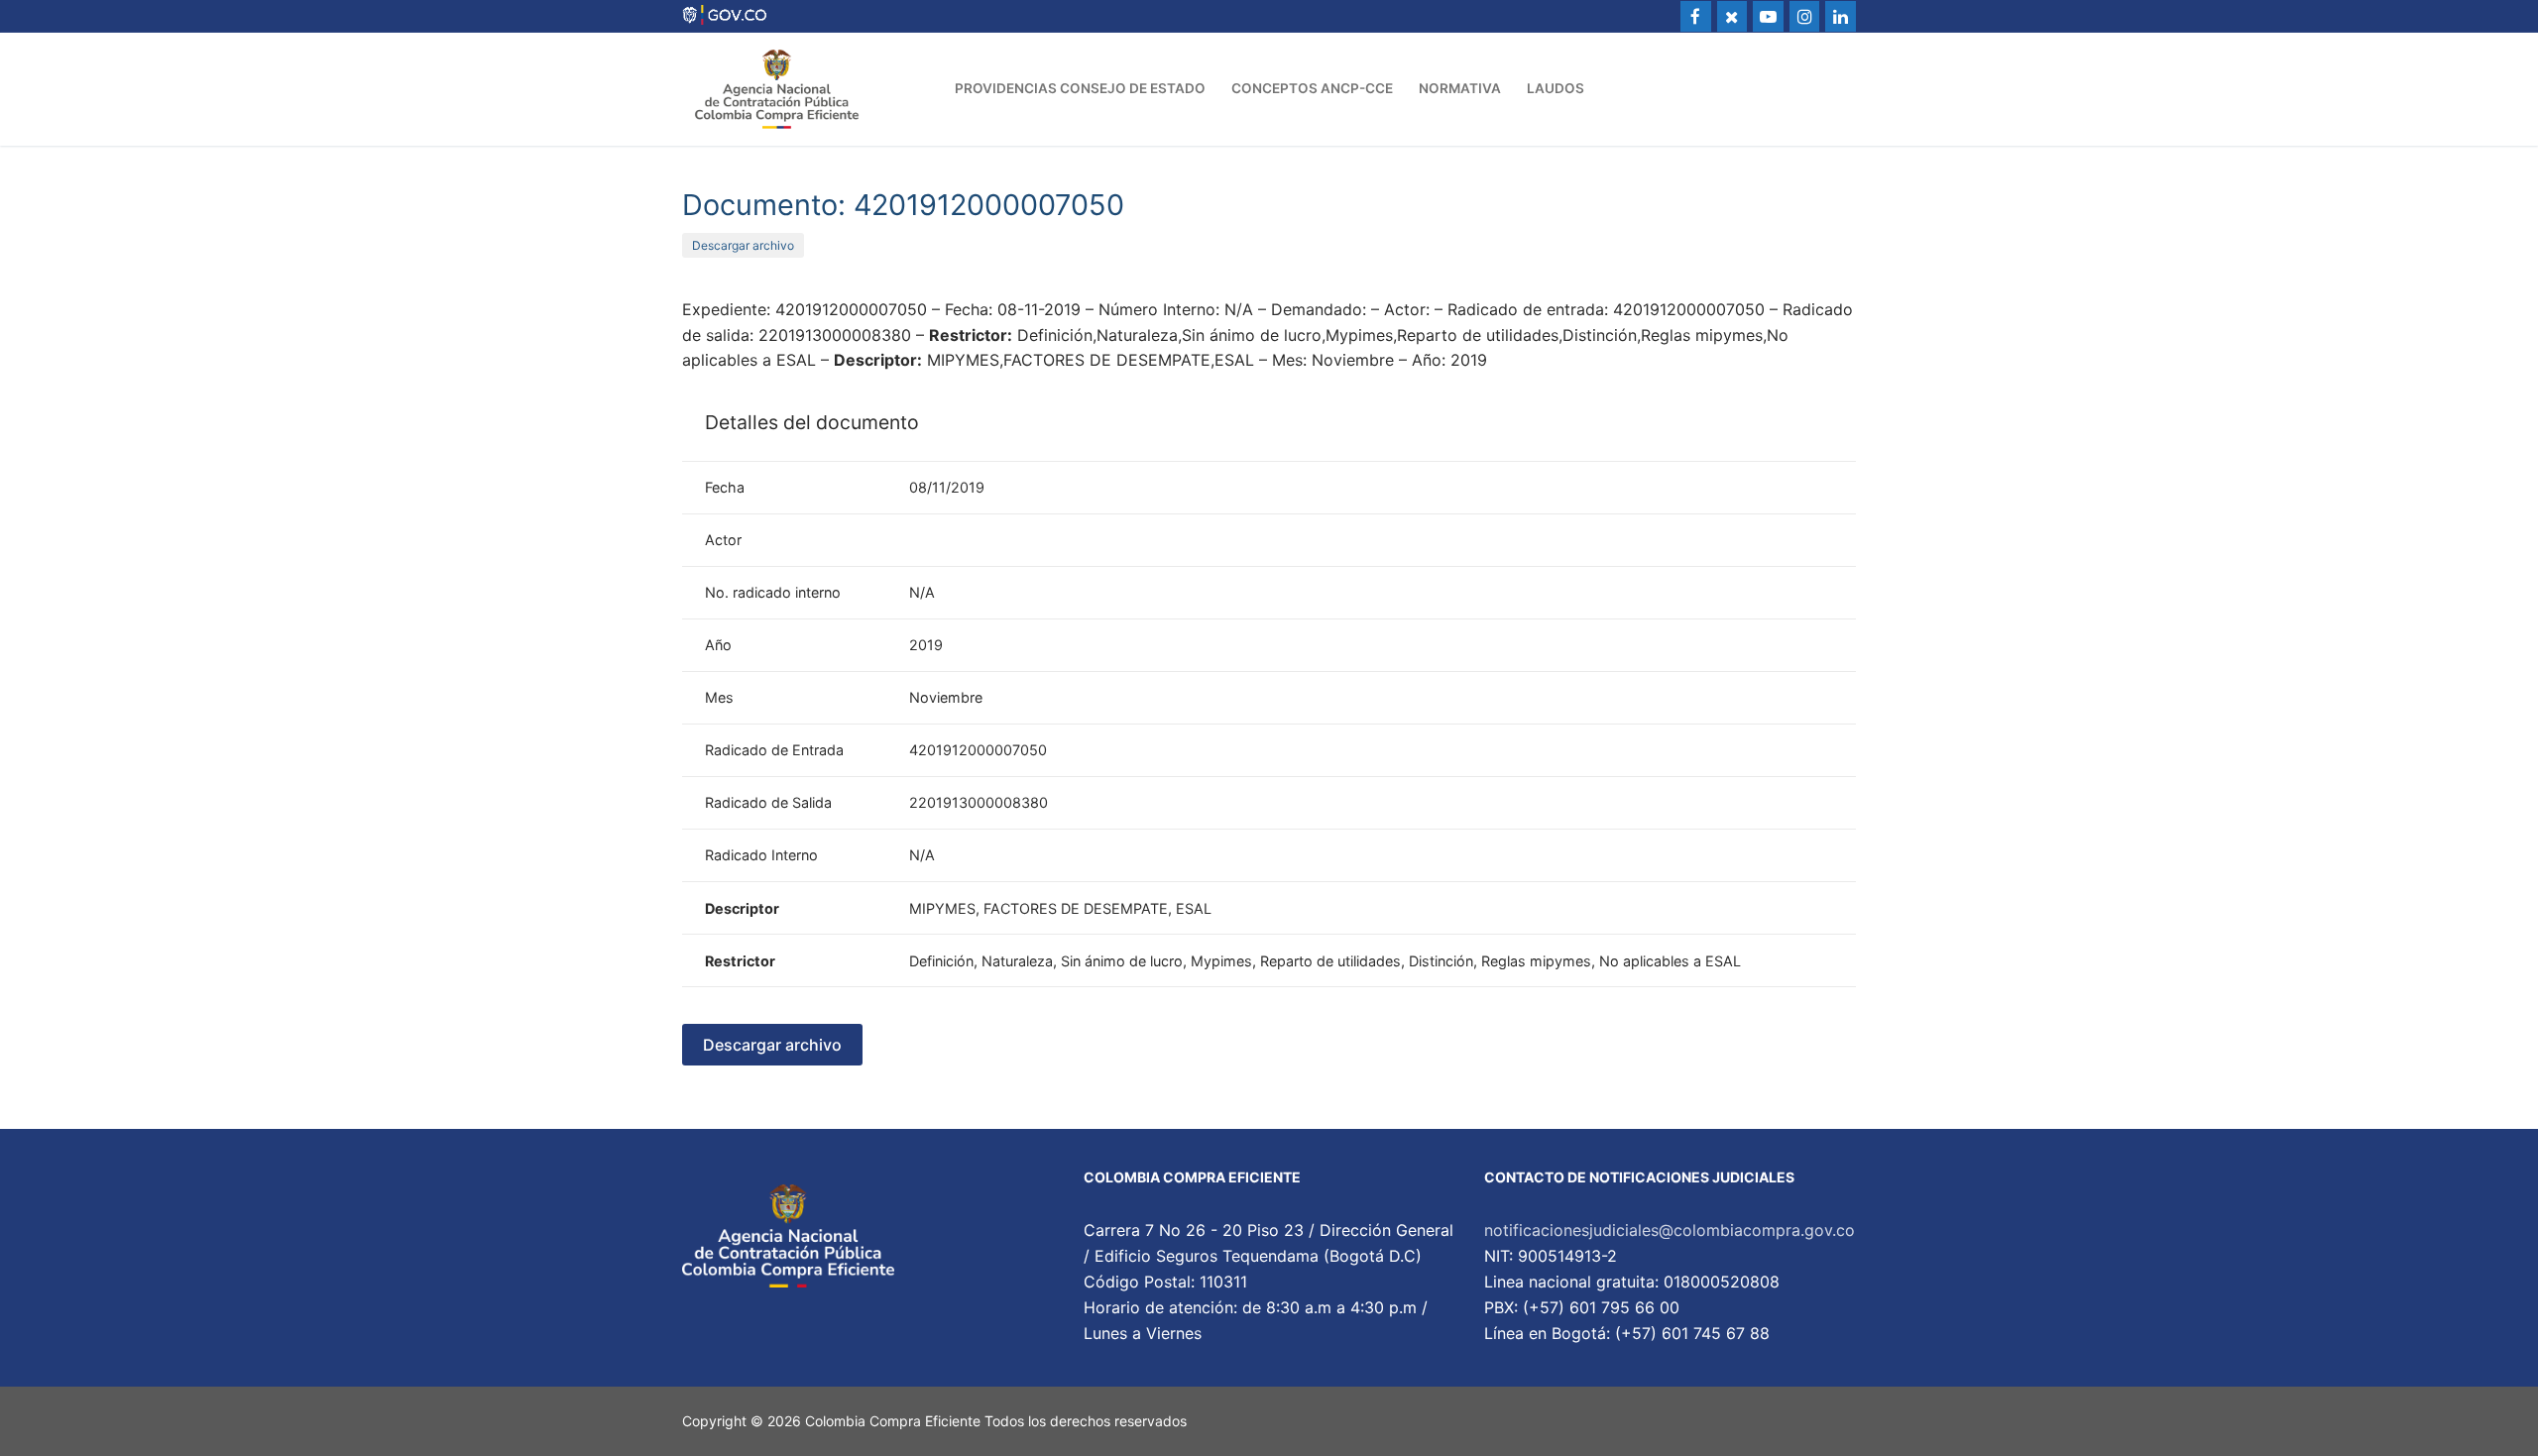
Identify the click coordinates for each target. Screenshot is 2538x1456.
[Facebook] (1696, 16)
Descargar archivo (743, 245)
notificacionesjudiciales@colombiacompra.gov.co (1670, 1230)
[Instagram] (1805, 16)
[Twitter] (1732, 16)
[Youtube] (1768, 16)
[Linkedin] (1841, 16)
